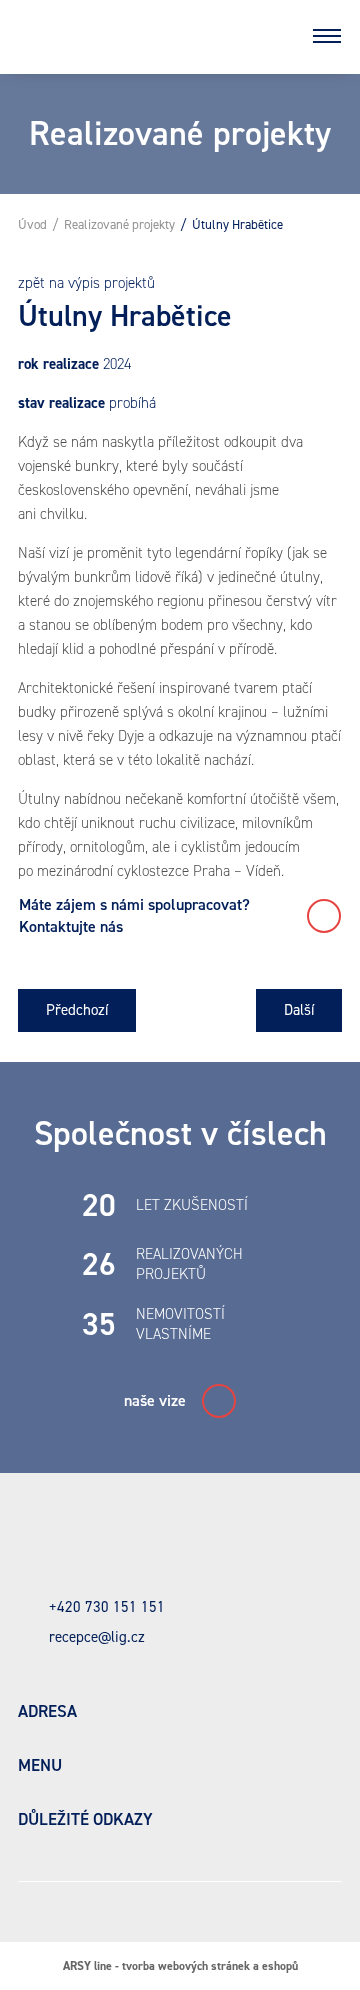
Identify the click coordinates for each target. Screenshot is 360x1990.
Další (299, 1010)
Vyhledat (274, 36)
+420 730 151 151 (107, 1607)
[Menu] (327, 36)
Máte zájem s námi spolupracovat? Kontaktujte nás (136, 915)
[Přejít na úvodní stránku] (139, 36)
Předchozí (77, 1010)
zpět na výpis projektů (86, 283)
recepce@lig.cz (97, 1637)
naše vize (155, 1400)
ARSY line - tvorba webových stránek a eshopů (180, 1966)
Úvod (32, 224)
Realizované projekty (119, 224)
